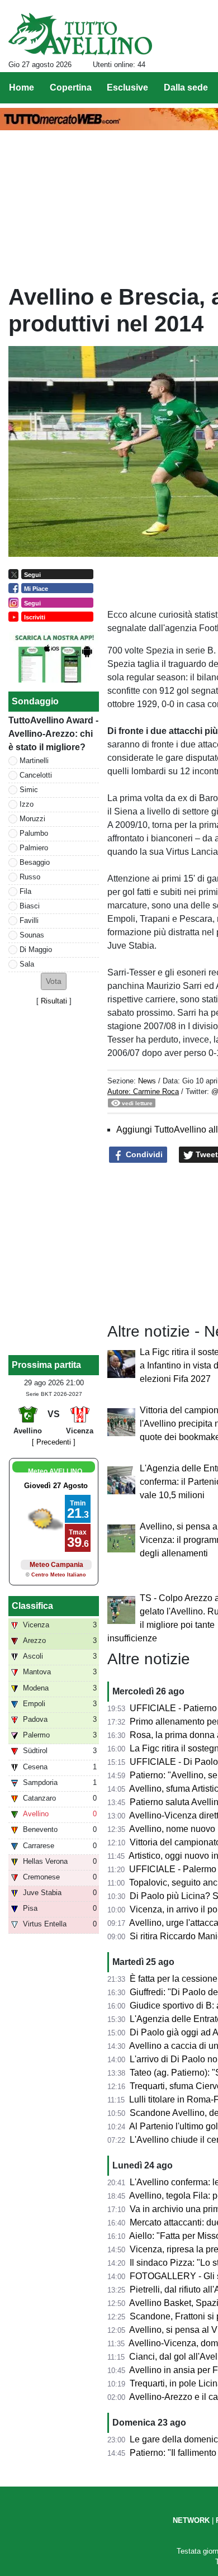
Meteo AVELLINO (55, 1471)
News (147, 1081)
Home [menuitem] (22, 87)
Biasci (30, 906)
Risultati (54, 1001)
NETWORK (191, 2520)
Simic (29, 790)
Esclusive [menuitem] (127, 87)
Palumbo (34, 833)
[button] (54, 981)
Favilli (29, 920)
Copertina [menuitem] (71, 87)
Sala (27, 964)
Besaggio (35, 862)
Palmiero (34, 848)
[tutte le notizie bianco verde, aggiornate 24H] (80, 34)
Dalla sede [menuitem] (186, 87)
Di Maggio (36, 950)
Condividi (143, 1154)
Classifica (32, 1606)
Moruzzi (32, 819)
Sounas (32, 935)
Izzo (27, 804)
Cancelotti (36, 775)
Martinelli (34, 761)
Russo (30, 877)
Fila (25, 891)
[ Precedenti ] (54, 1442)
